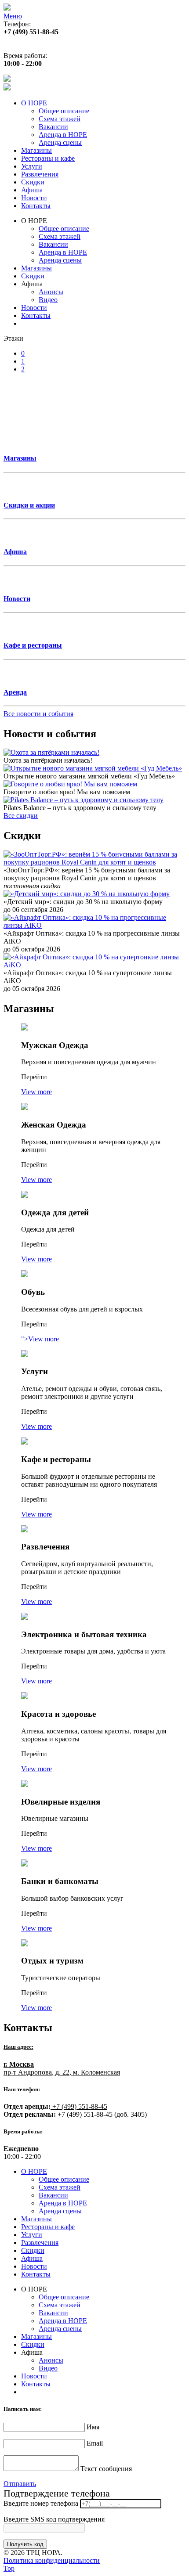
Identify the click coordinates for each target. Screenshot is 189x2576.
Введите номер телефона (41, 2503)
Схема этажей (60, 119)
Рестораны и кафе (48, 158)
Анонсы (51, 292)
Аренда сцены (60, 142)
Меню (13, 16)
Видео (48, 300)
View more (36, 1092)
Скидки (33, 182)
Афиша (32, 190)
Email (95, 2443)
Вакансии (53, 127)
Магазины (36, 150)
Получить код (25, 2544)
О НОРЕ (34, 103)
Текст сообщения (106, 2469)
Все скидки (21, 816)
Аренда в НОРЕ (63, 135)
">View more (40, 1339)
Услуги (32, 166)
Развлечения (40, 174)
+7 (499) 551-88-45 (79, 2106)
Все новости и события (38, 714)
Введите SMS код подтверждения (54, 2519)
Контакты (36, 206)
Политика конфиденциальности (52, 2560)
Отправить (20, 2484)
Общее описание (64, 111)
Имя (93, 2427)
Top (9, 2568)
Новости (34, 198)
